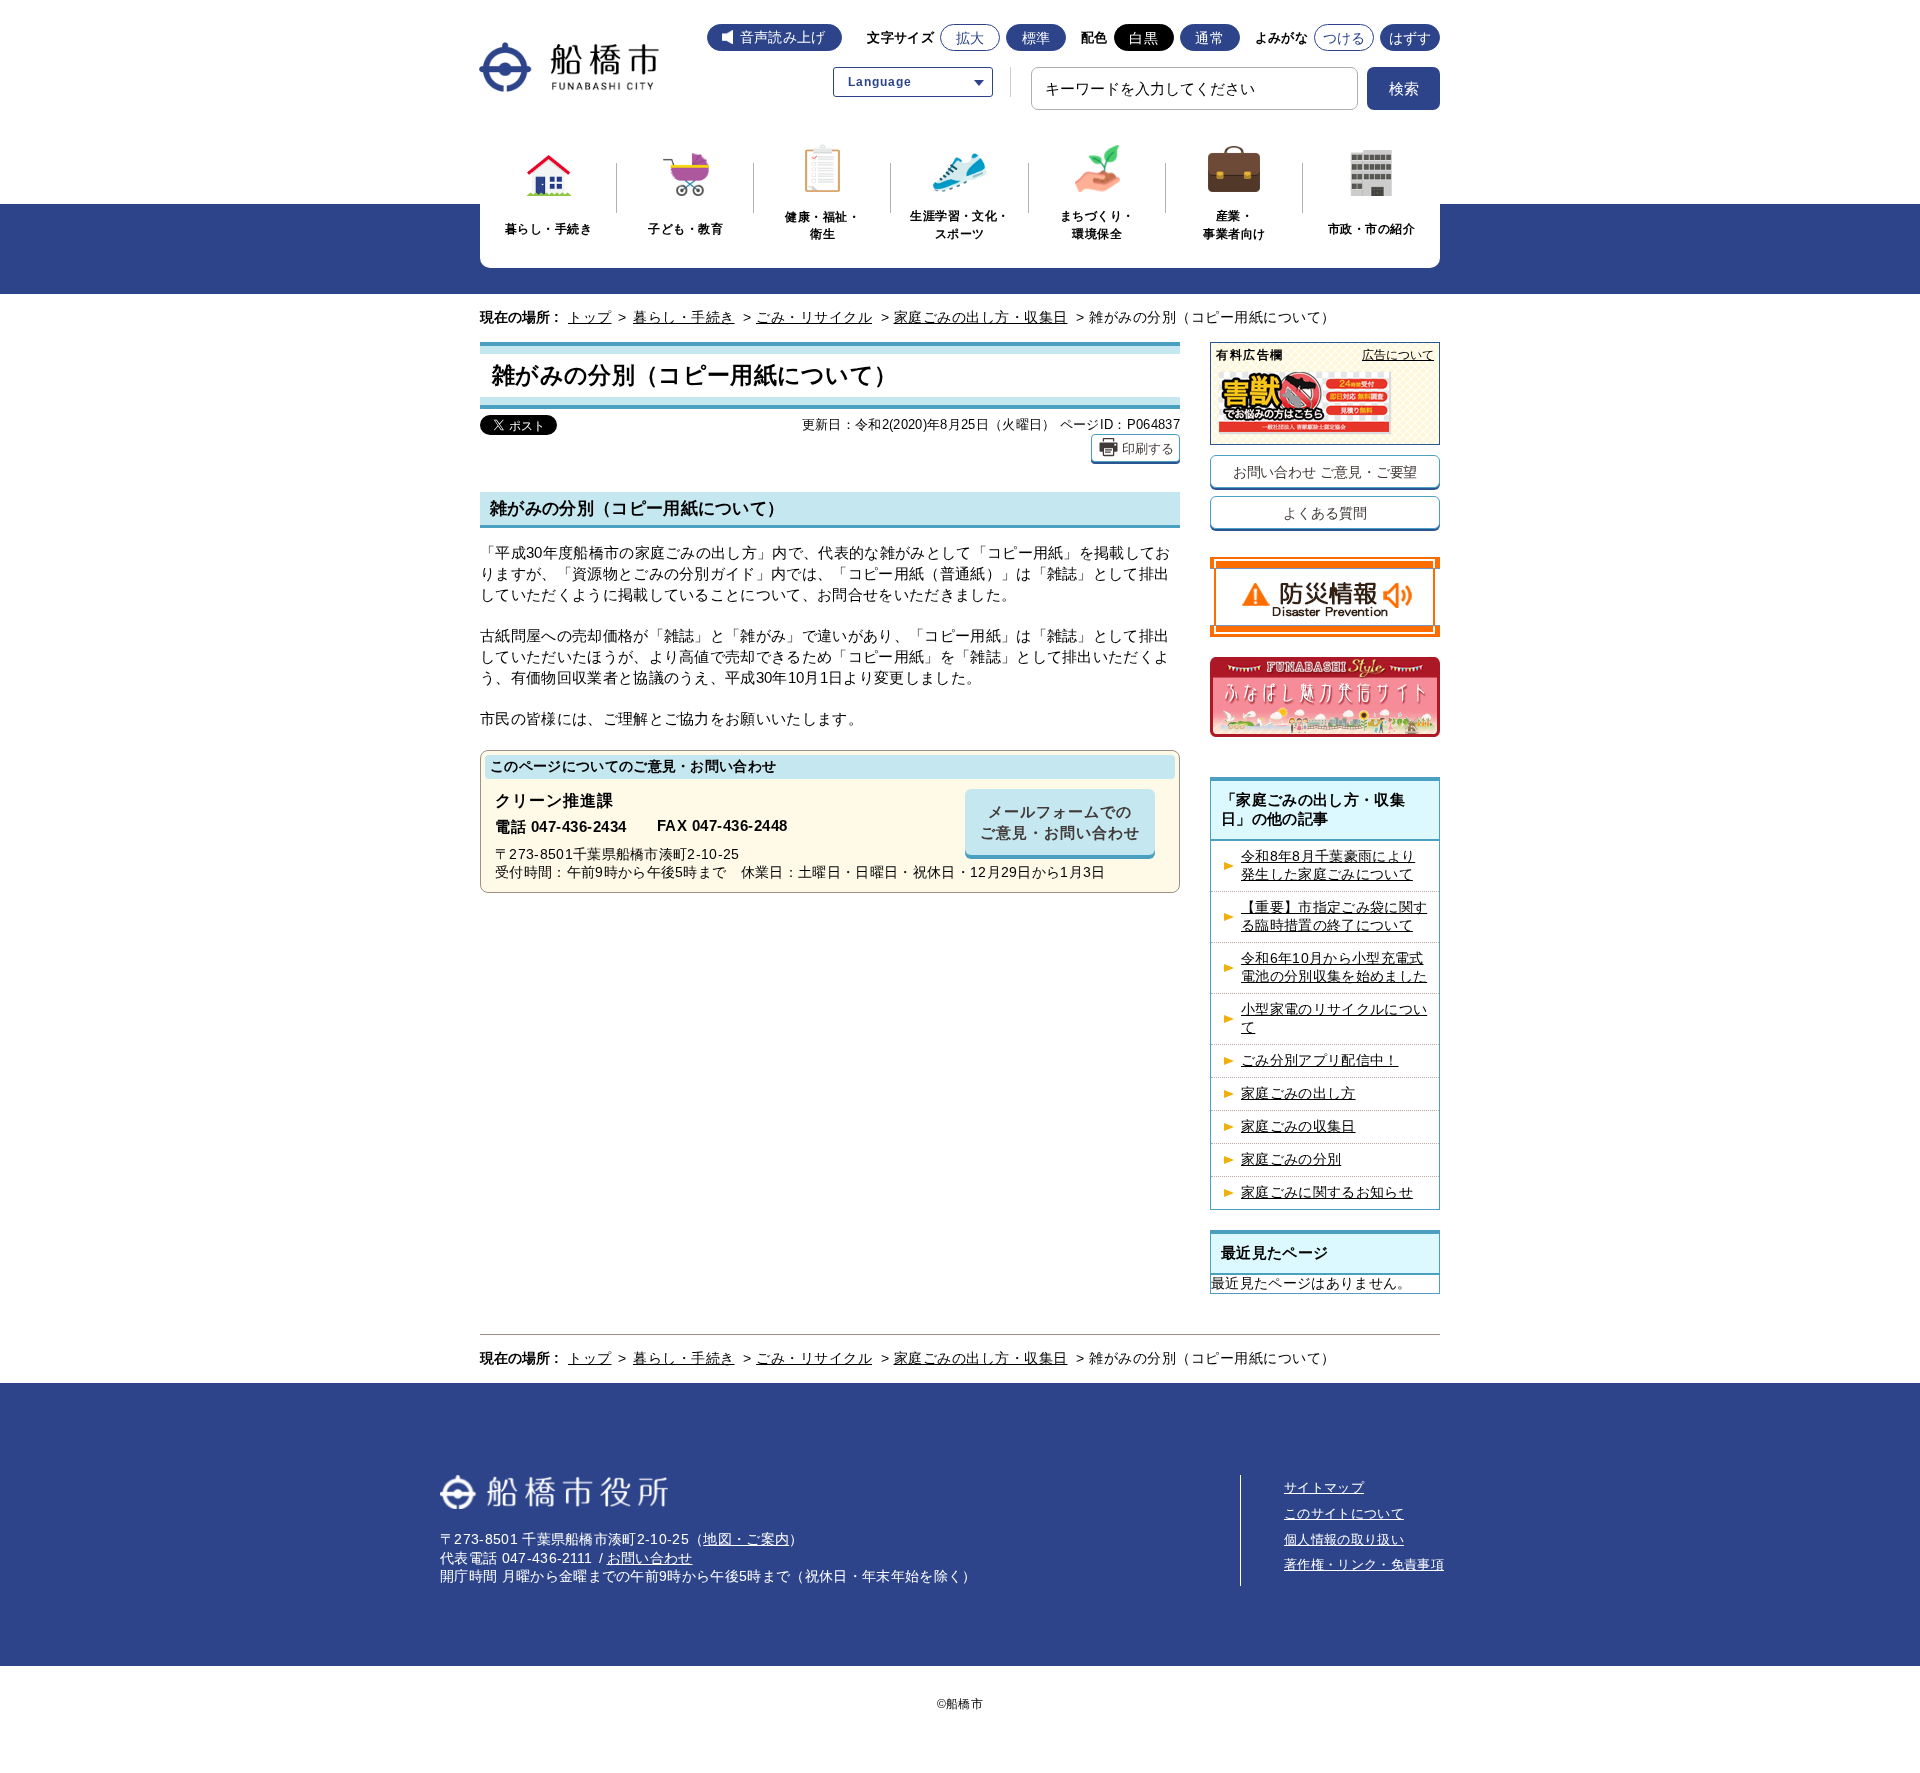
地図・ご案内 (746, 1539)
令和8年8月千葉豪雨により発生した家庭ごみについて (1328, 865)
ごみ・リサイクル (814, 317)
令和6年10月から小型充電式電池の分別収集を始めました (1334, 967)
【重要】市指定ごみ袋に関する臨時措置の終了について (1334, 916)
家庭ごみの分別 (1291, 1159)
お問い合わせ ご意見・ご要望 (1325, 471)
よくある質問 (1324, 512)
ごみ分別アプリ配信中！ (1320, 1060)
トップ (590, 317)
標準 (1036, 38)
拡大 (970, 38)
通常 (1209, 38)
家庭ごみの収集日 (1298, 1126)
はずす (1410, 38)
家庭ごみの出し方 (1298, 1093)
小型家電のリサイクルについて (1334, 1018)
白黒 (1143, 38)
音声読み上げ (783, 37)
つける (1344, 38)
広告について (1398, 354)
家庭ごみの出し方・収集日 (981, 317)
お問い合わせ (650, 1558)
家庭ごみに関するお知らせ (1327, 1192)
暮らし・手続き (684, 317)
